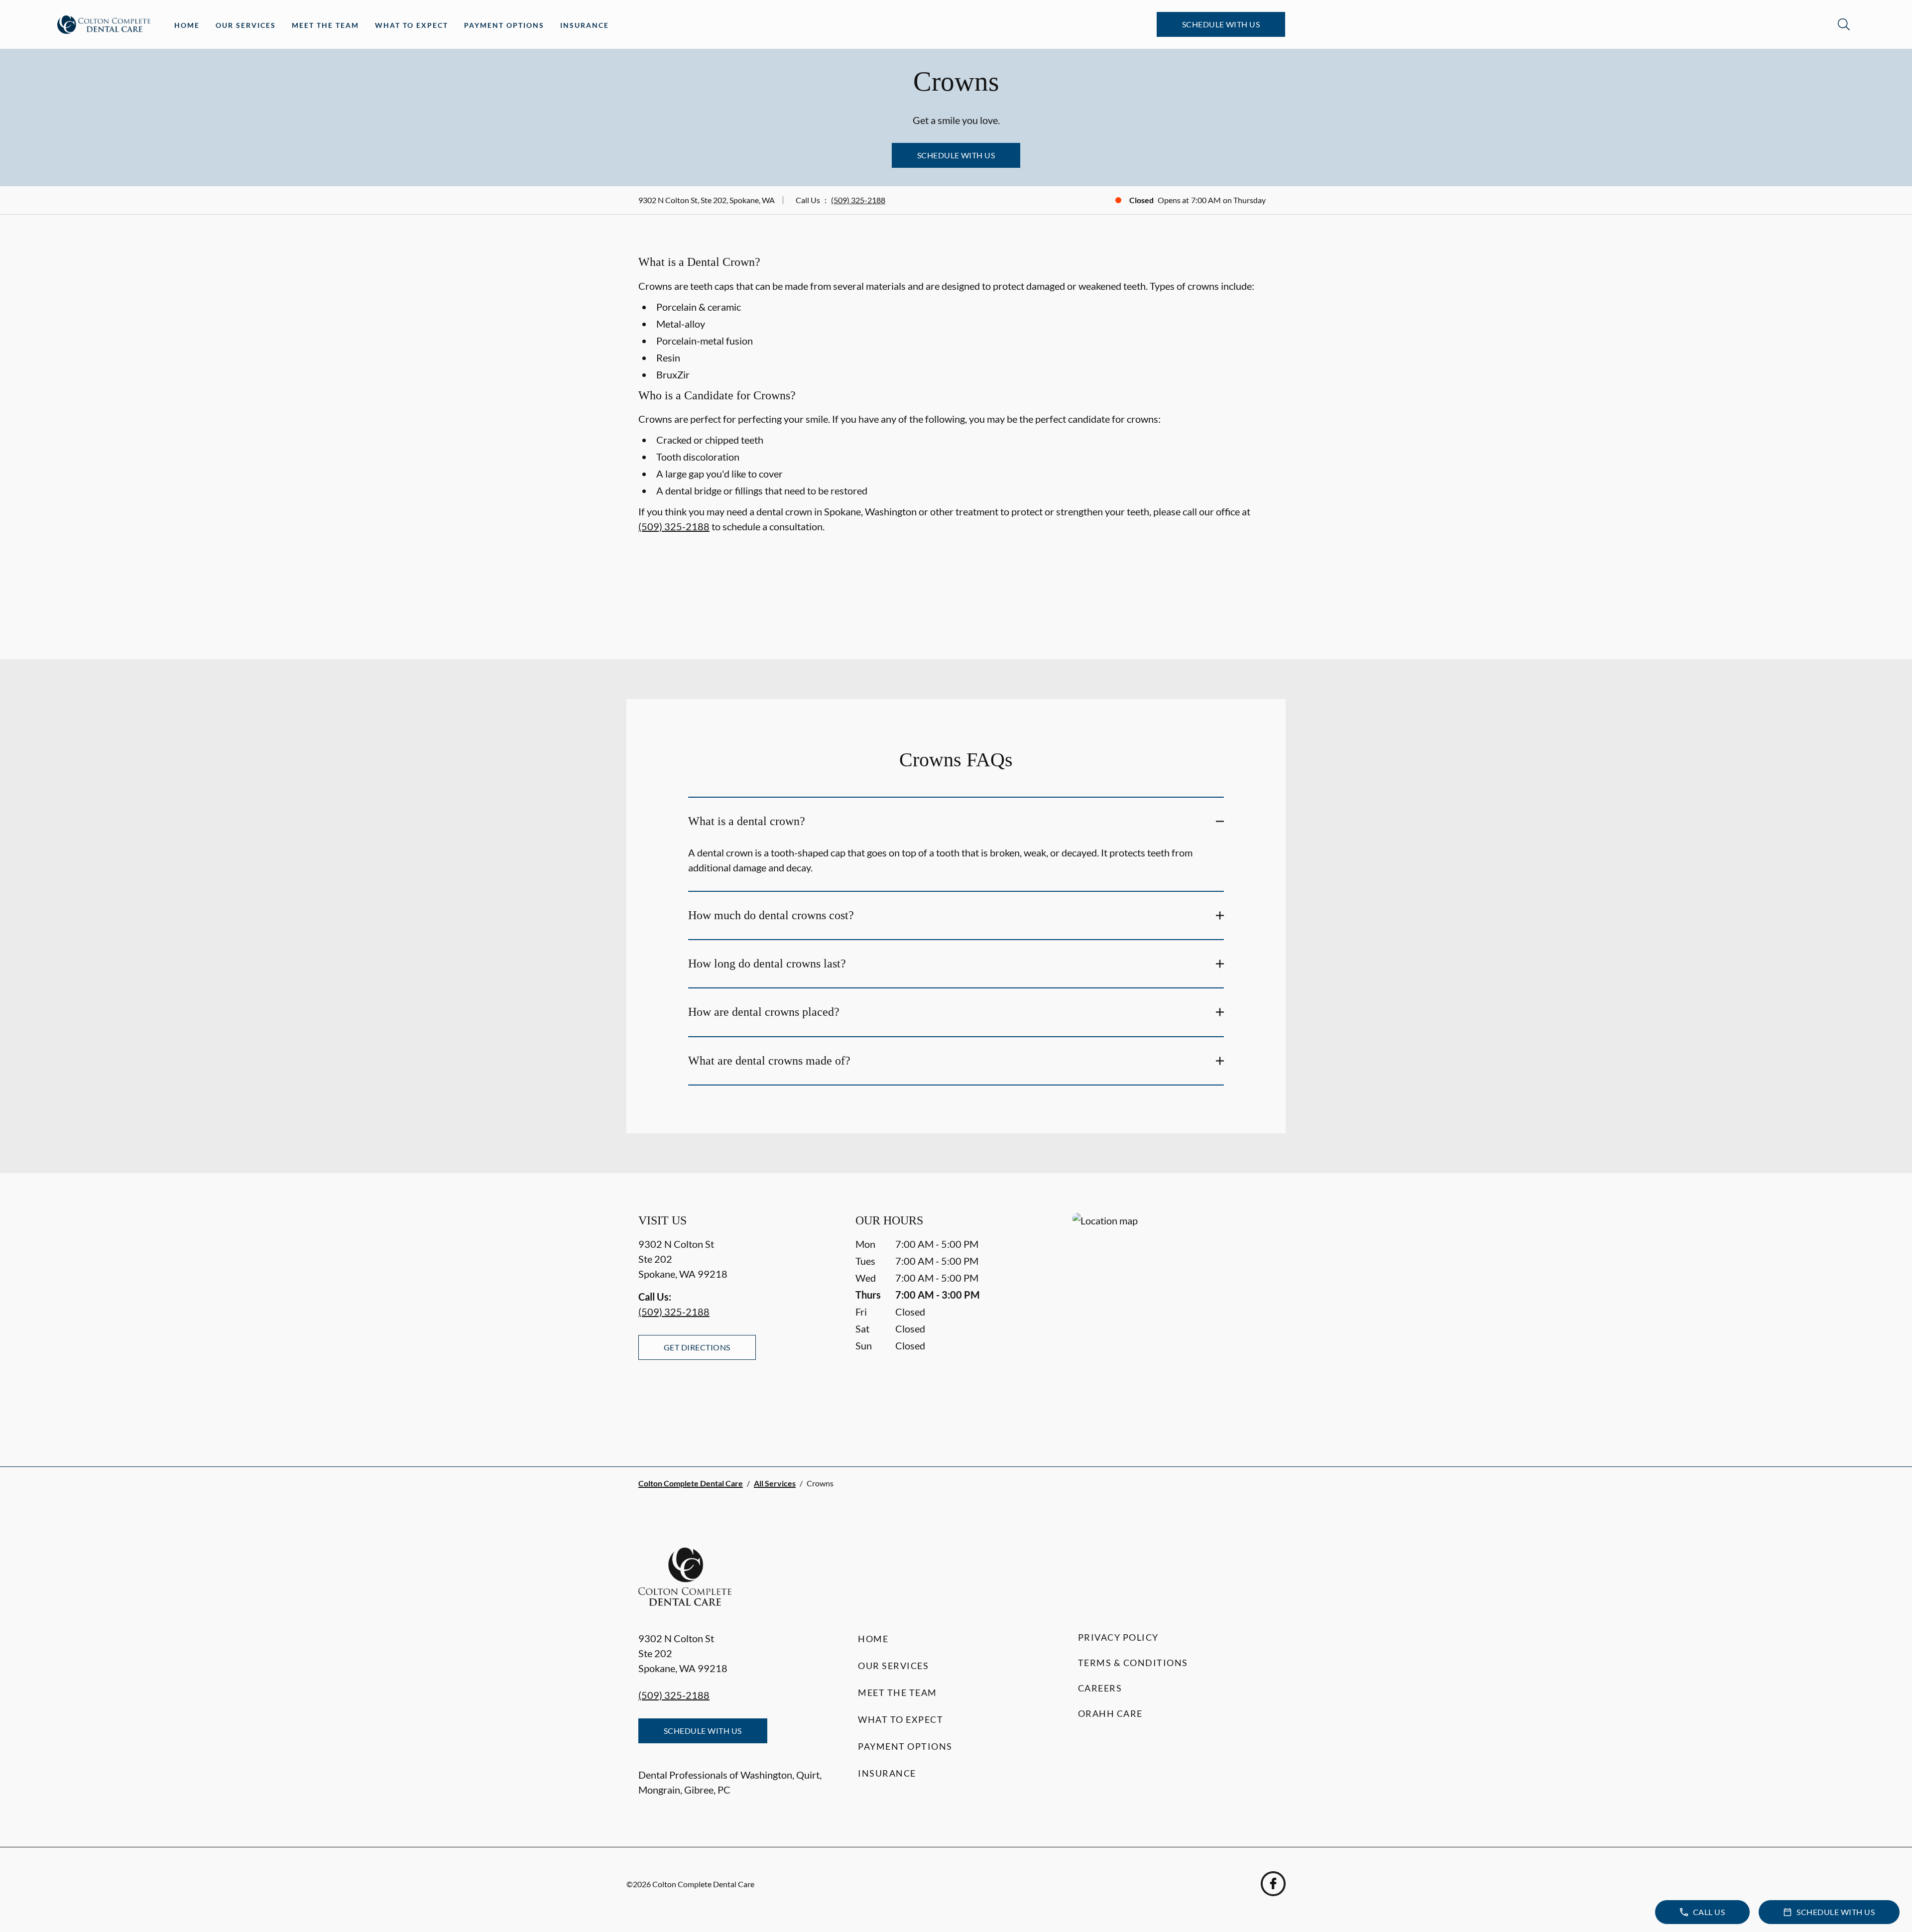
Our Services (246, 25)
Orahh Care (1110, 1713)
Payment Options (504, 25)
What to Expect (412, 25)
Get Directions (697, 1347)
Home (187, 25)
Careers (1100, 1688)
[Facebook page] (1273, 1884)
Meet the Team (325, 25)
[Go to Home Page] (104, 25)
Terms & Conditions (1133, 1663)
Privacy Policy (1118, 1637)
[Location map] (1173, 1320)
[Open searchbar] (1844, 24)
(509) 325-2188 (858, 200)
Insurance (585, 25)
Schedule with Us (1221, 24)
